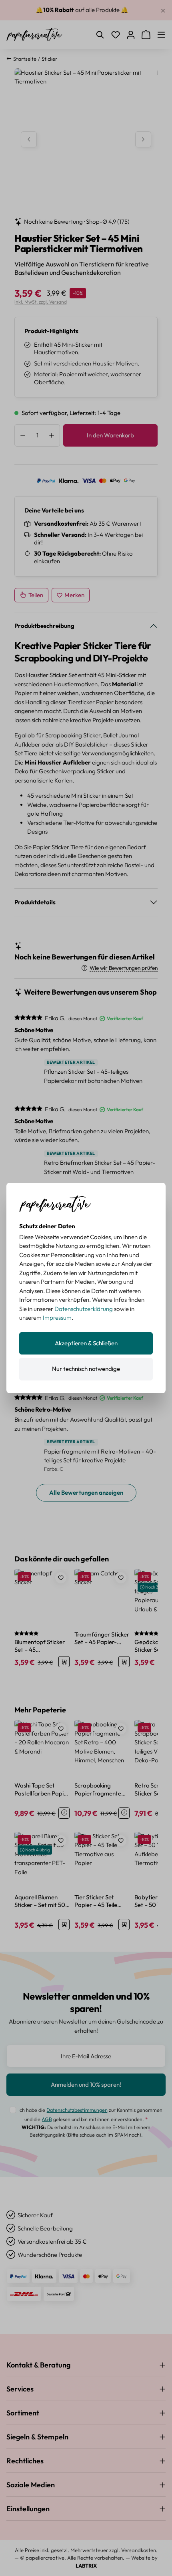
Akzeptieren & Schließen (86, 1343)
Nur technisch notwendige (86, 1369)
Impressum (57, 1318)
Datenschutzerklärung (84, 1309)
